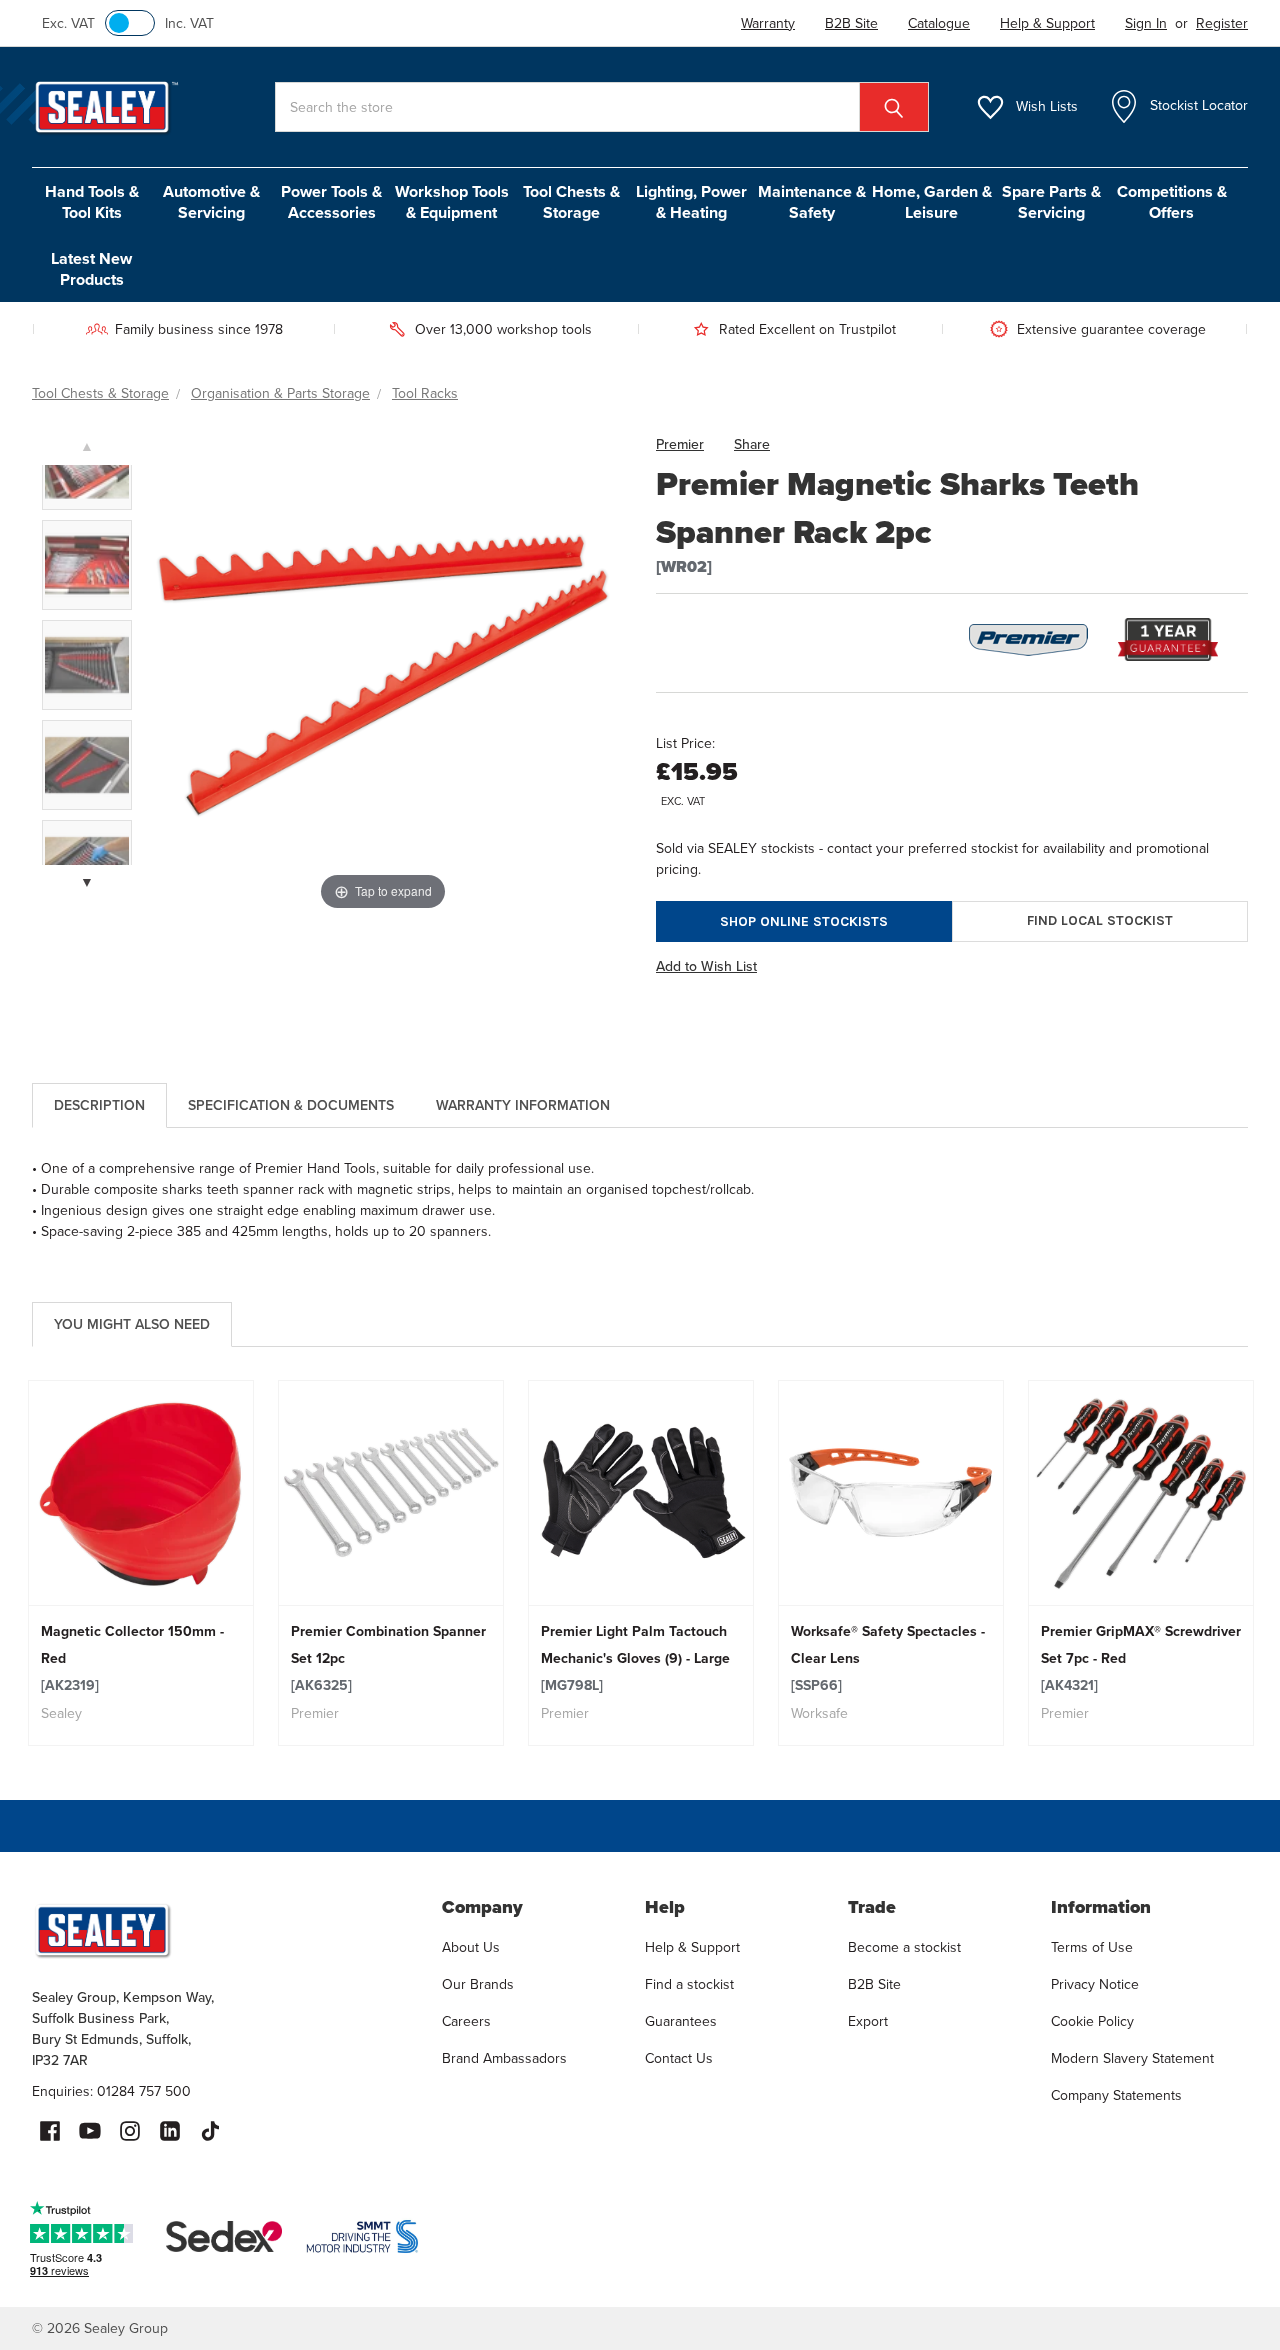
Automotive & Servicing (211, 202)
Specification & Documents (291, 1105)
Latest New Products (91, 269)
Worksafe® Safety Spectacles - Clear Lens (888, 1658)
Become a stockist (904, 1947)
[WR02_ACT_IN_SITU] (87, 765)
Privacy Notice (1095, 1984)
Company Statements (1116, 2095)
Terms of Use (1092, 1947)
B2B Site (874, 1984)
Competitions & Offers (1172, 202)
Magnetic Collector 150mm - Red (132, 1658)
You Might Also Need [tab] (132, 1324)
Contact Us (679, 2058)
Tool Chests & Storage (571, 202)
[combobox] (602, 107)
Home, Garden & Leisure (932, 202)
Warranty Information (523, 1105)
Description (99, 1105)
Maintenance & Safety (812, 202)
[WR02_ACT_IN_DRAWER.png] (87, 565)
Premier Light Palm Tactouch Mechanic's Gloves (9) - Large (635, 1658)
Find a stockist (689, 1984)
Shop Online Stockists (804, 921)
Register (1222, 23)
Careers (466, 2021)
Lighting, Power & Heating (691, 202)
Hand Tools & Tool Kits (92, 202)
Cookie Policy (1092, 2021)
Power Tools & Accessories (331, 202)
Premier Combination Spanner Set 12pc (388, 1658)
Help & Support (692, 1947)
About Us (471, 1947)
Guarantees (681, 2021)
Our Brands (478, 1984)
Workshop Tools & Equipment (452, 202)
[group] (141, 1563)
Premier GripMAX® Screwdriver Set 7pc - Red (1141, 1658)
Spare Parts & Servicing (1051, 202)
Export (868, 2021)
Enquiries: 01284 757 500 (111, 2091)
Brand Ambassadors (504, 2058)
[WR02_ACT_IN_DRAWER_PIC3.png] (87, 465)
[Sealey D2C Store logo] (224, 1930)
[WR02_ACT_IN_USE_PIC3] (87, 665)
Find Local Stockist (1100, 920)
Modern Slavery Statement (1132, 2058)
